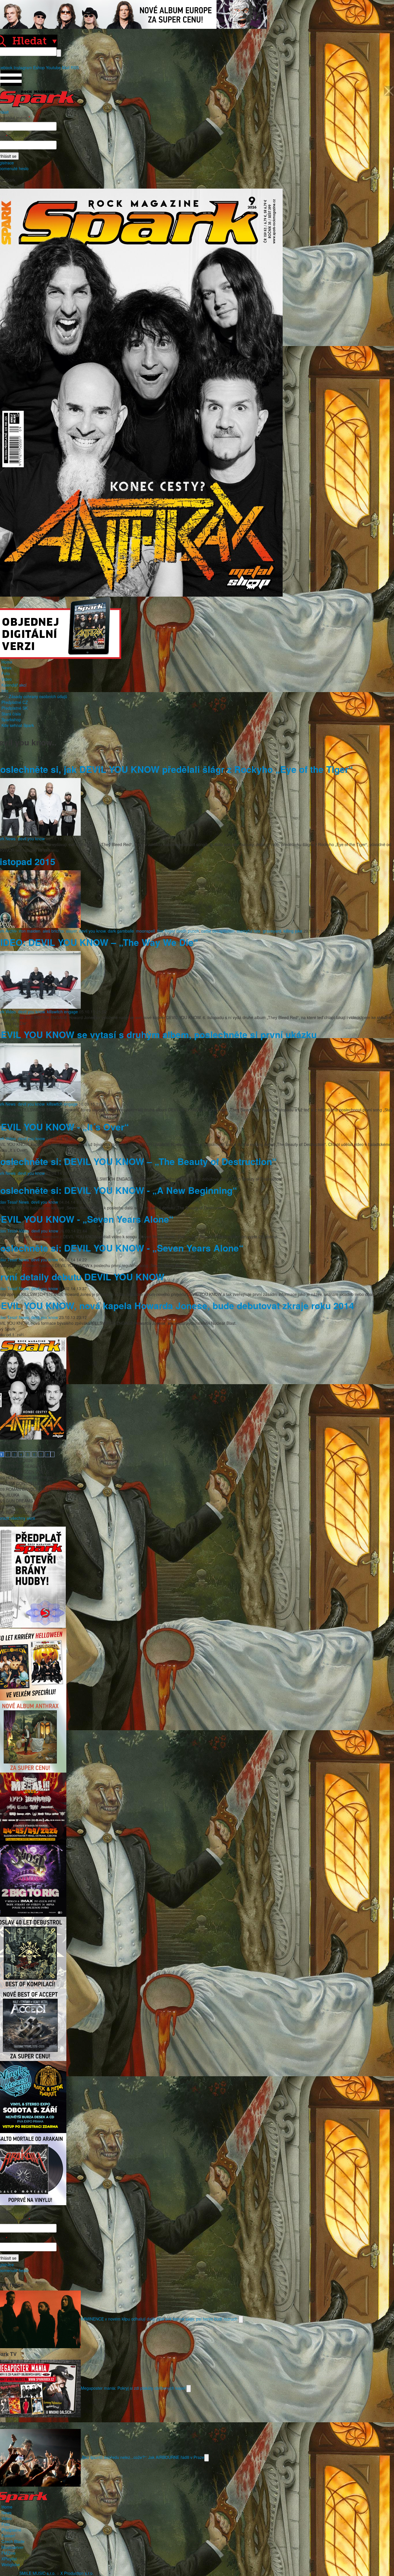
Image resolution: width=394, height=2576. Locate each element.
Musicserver (13, 2547)
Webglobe (11, 2564)
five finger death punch (178, 931)
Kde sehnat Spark (18, 725)
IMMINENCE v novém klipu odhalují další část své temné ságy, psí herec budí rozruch (160, 2318)
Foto (6, 673)
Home (7, 662)
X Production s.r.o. (77, 2573)
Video (7, 679)
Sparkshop (11, 719)
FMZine (9, 2553)
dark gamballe (121, 931)
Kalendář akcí (14, 685)
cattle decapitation (218, 931)
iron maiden (30, 931)
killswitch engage (62, 1012)
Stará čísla (11, 714)
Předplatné (11, 2530)
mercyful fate (249, 931)
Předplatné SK (15, 708)
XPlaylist (9, 2559)
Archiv (11, 931)
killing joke (293, 931)
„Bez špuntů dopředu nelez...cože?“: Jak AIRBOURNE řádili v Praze (142, 2457)
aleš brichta (53, 931)
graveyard (272, 931)
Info (5, 691)
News (6, 668)
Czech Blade (13, 2541)
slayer (71, 931)
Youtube (53, 67)
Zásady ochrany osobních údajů (38, 696)
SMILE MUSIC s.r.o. (37, 2573)
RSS (75, 67)
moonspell (146, 931)
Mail (66, 67)
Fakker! (8, 2536)
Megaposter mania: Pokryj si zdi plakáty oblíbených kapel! (134, 2388)
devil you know (31, 839)
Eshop (39, 67)
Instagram (23, 67)
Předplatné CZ (15, 702)
